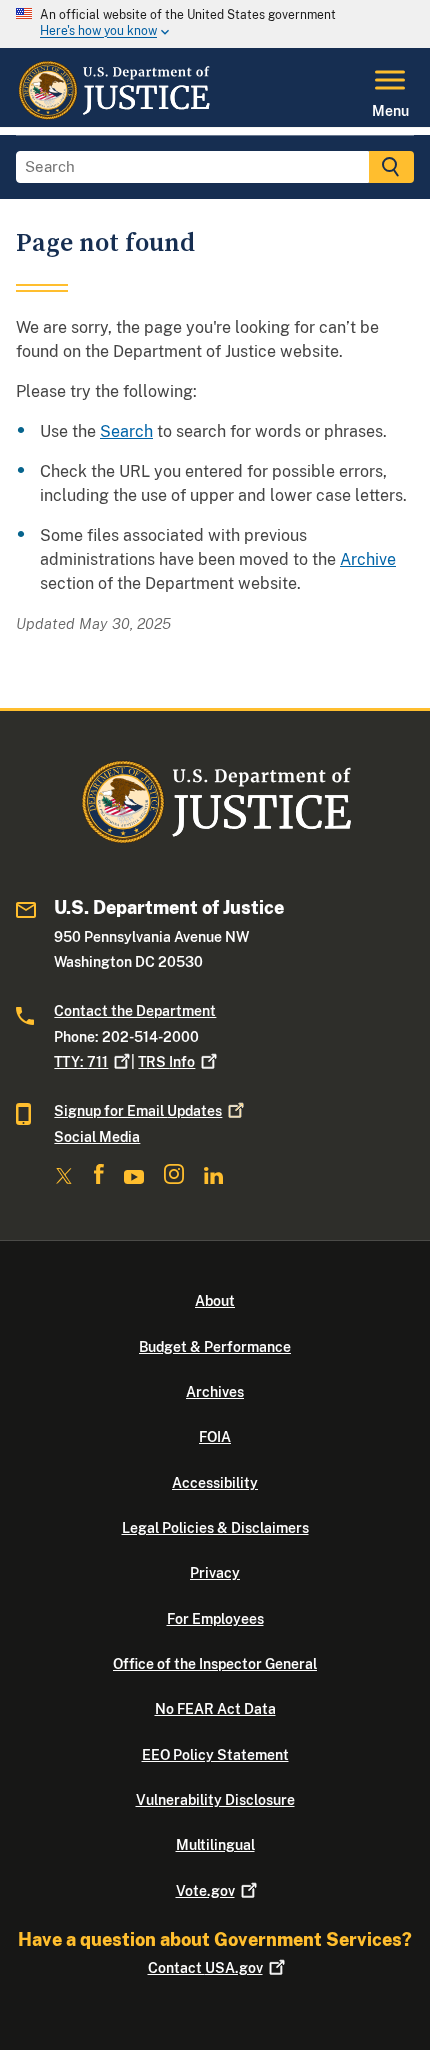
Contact (205, 1968)
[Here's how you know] (215, 24)
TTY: (81, 1062)
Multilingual (215, 1845)
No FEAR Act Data (215, 1709)
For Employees (215, 1619)
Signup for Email (138, 1111)
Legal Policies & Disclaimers (215, 1528)
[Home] (113, 115)
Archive (368, 559)
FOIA (215, 1437)
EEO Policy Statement (215, 1755)
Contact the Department (135, 1011)
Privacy (215, 1573)
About (215, 1301)
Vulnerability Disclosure (215, 1800)
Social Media (97, 1137)
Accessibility (215, 1483)
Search (126, 431)
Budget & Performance (215, 1347)
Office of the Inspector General (215, 1664)
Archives (215, 1392)
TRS (166, 1062)
